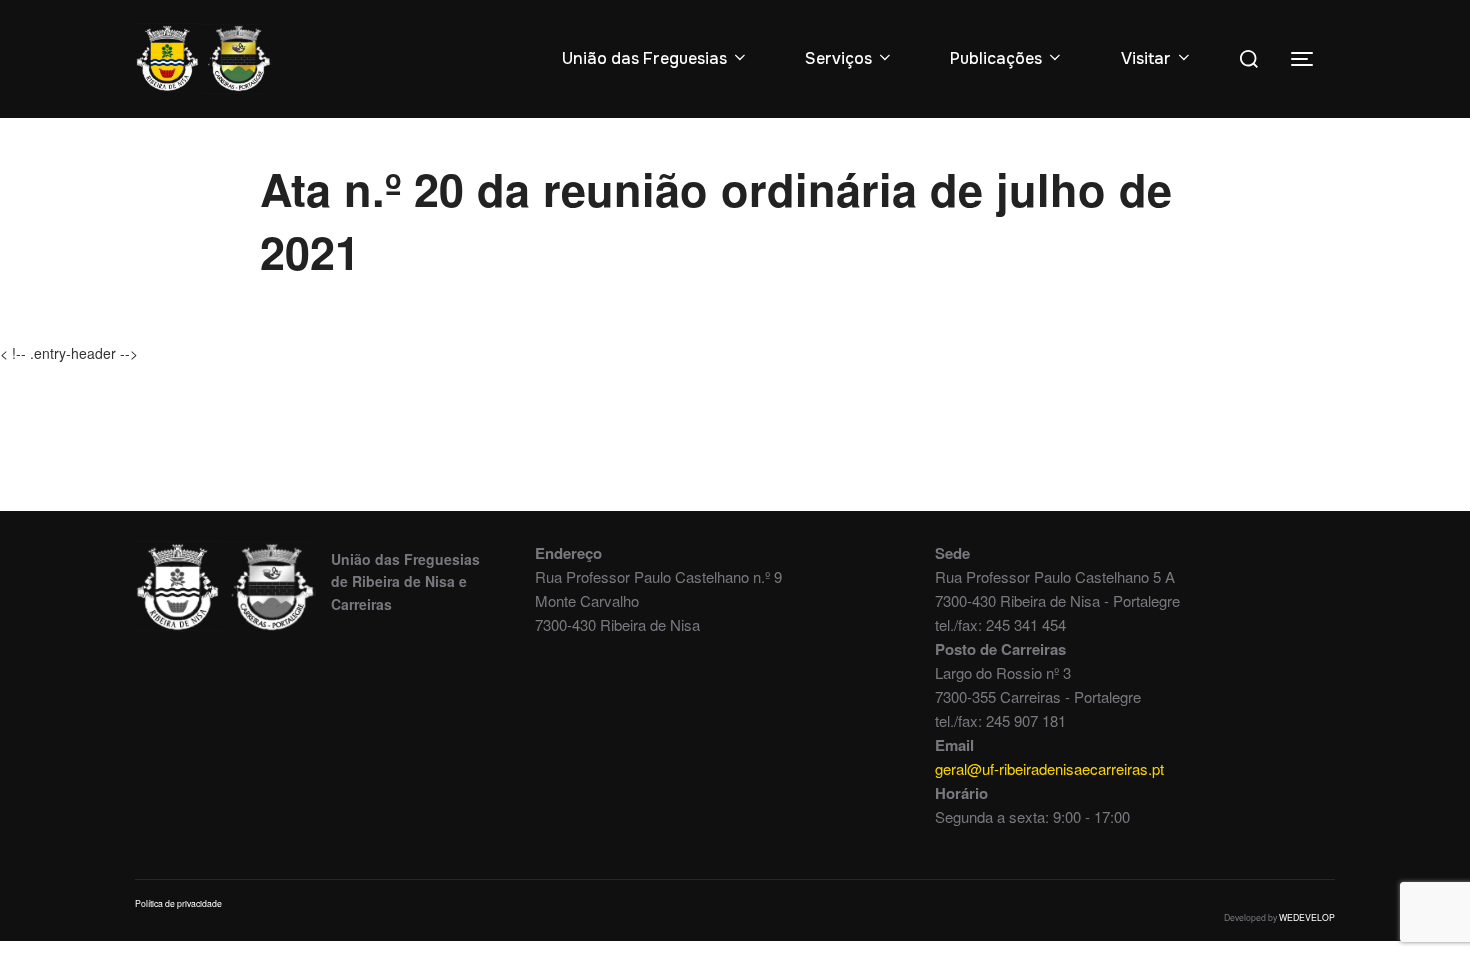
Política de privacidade (178, 903)
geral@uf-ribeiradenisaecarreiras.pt (1049, 768)
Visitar (1146, 58)
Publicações (996, 58)
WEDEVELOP (1307, 917)
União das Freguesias (644, 58)
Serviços (838, 58)
